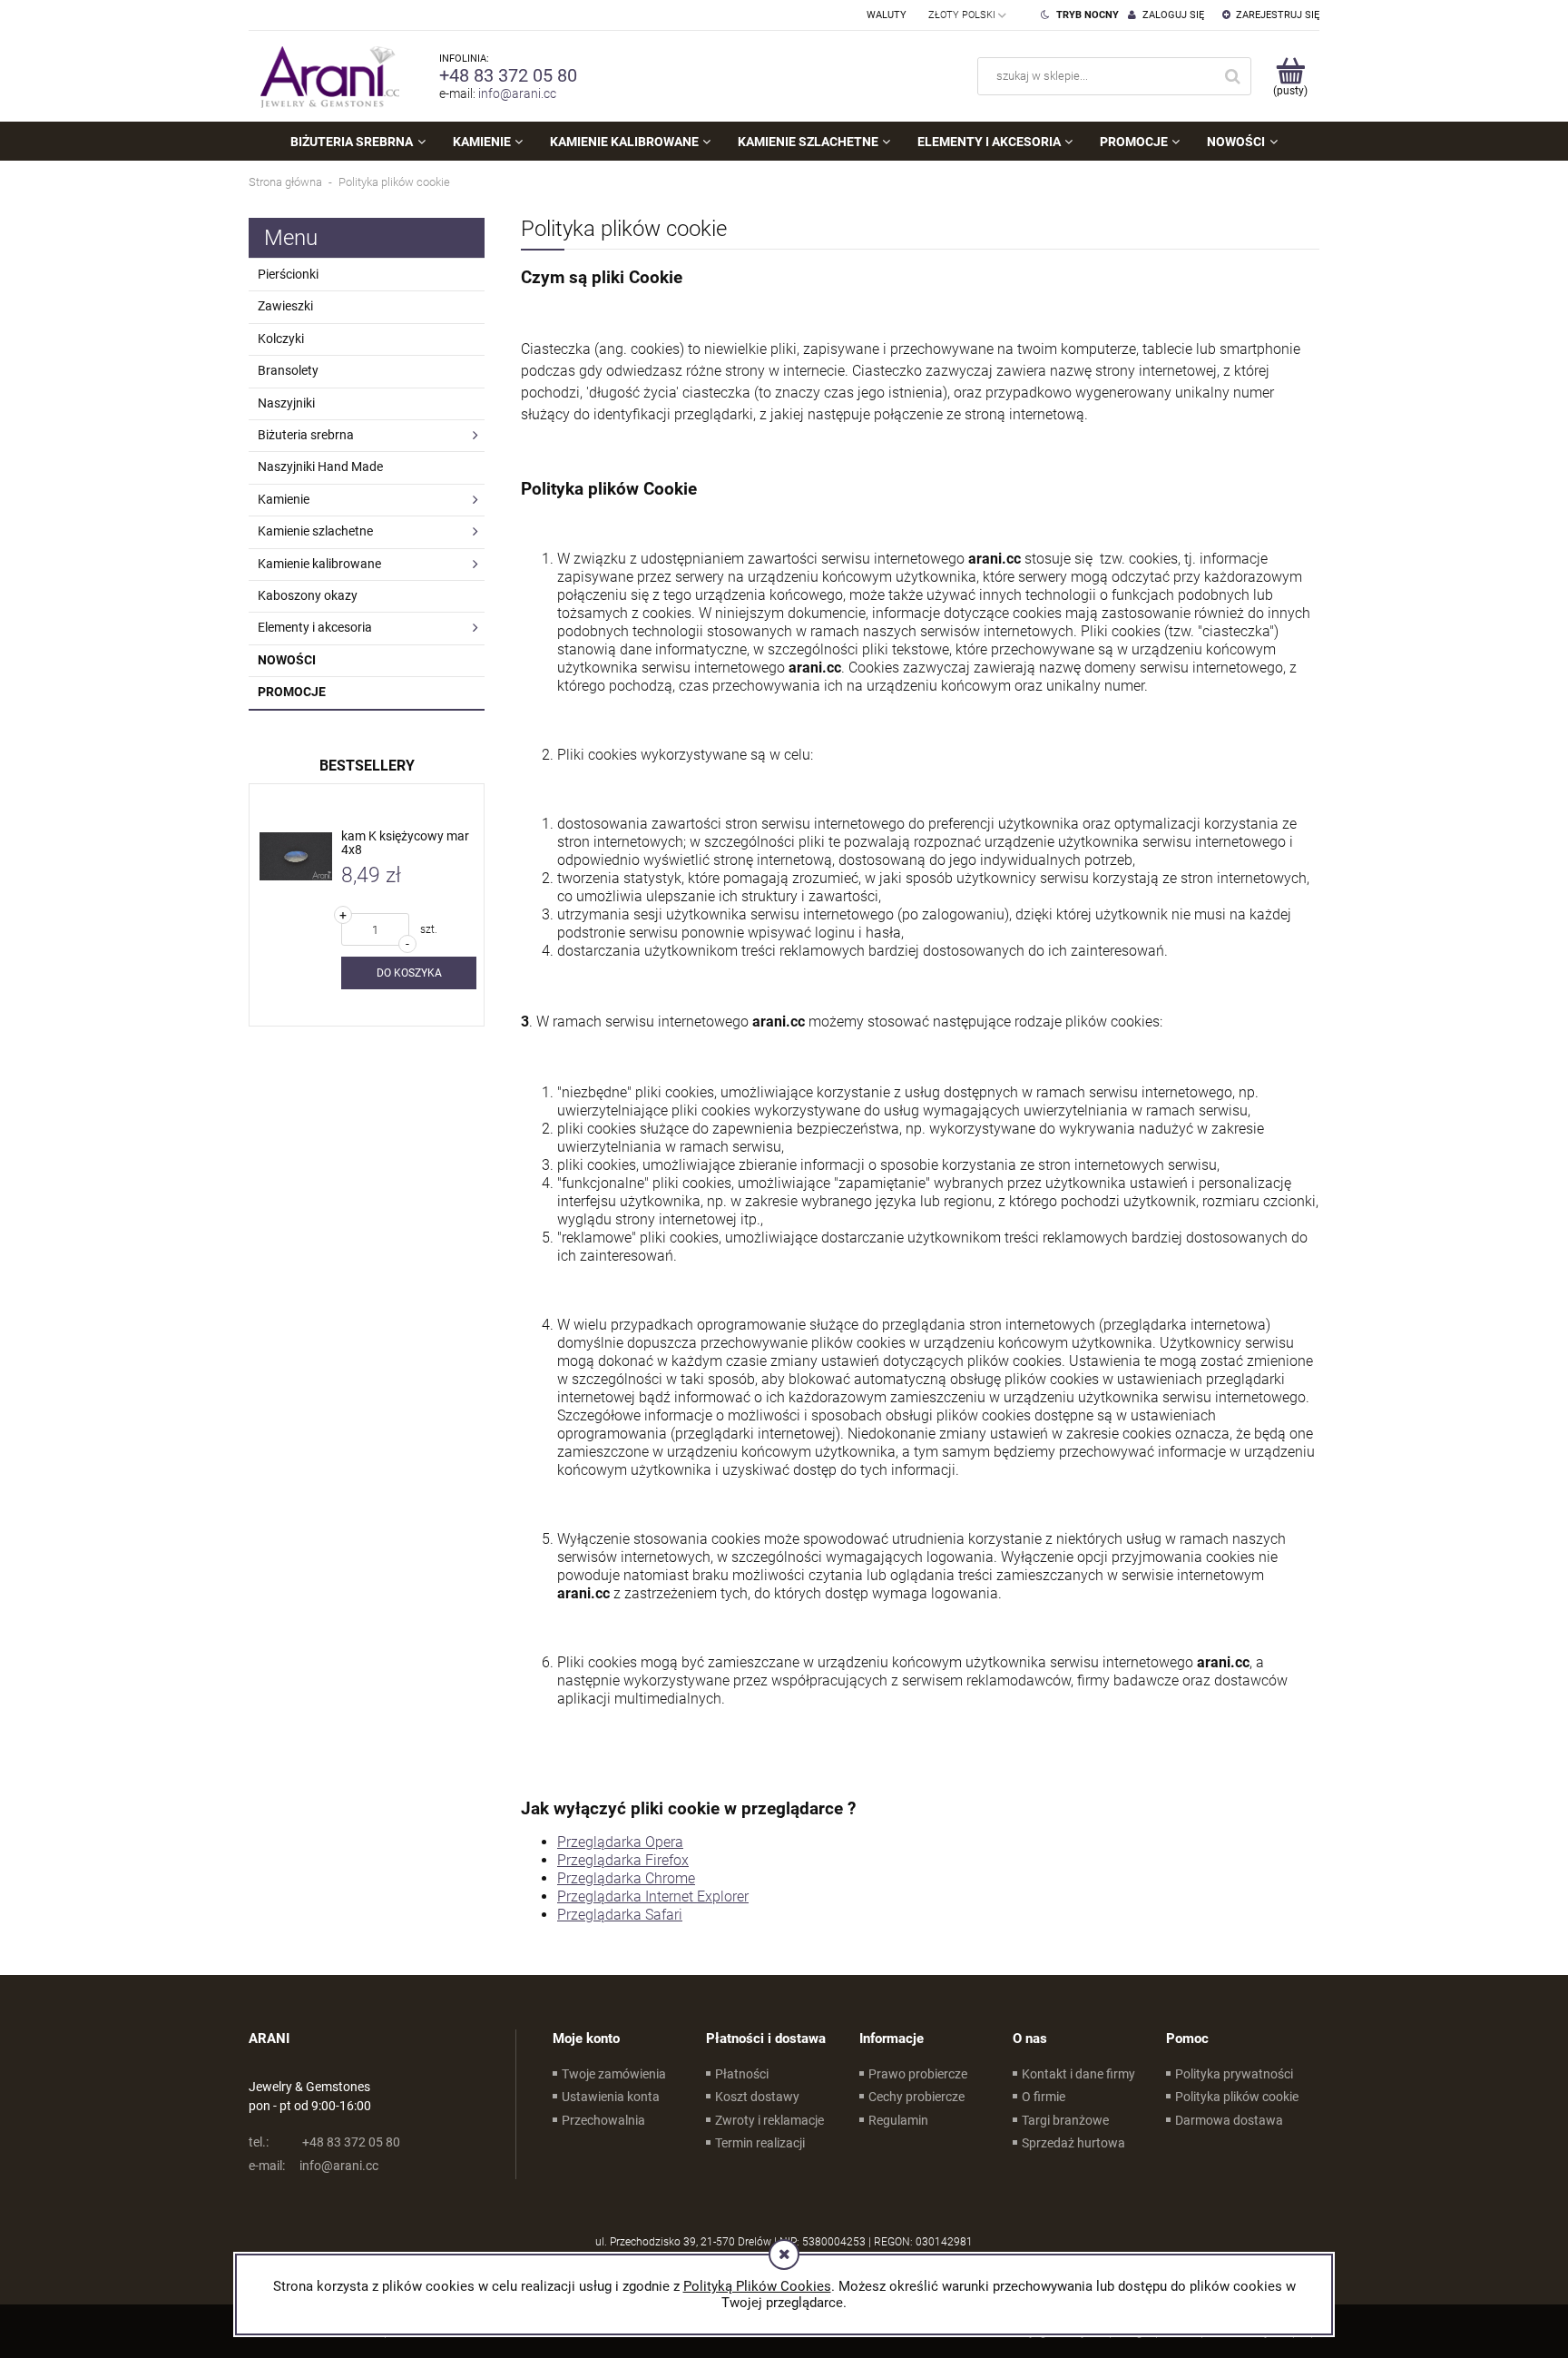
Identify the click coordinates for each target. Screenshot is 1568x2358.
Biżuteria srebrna (306, 435)
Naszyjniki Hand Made (320, 467)
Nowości (287, 660)
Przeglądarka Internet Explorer (653, 1896)
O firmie (1044, 2097)
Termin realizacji (760, 2143)
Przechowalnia (603, 2120)
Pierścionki (288, 274)
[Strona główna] (326, 76)
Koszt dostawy (757, 2097)
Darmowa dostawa (1229, 2120)
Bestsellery (367, 766)
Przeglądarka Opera (620, 1842)
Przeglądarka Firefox (623, 1860)
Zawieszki (285, 306)
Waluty (887, 15)
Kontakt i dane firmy (1078, 2074)
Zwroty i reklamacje (769, 2120)
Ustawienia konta (611, 2097)
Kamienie (284, 499)
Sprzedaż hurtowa (1073, 2143)
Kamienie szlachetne (315, 531)
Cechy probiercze (916, 2097)
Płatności (742, 2074)
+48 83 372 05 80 (508, 75)
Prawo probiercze (918, 2074)
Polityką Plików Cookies (757, 2286)
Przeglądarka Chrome (626, 1878)
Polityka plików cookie (1237, 2097)
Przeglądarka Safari (620, 1915)
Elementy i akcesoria (315, 627)
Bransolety (288, 370)
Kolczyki (281, 339)
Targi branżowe (1065, 2120)
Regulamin (898, 2120)
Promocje (292, 692)
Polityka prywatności (1234, 2074)
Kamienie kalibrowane (319, 564)
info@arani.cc (517, 93)
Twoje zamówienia (614, 2074)
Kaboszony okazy (308, 595)
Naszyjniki (286, 403)
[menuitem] (358, 142)
